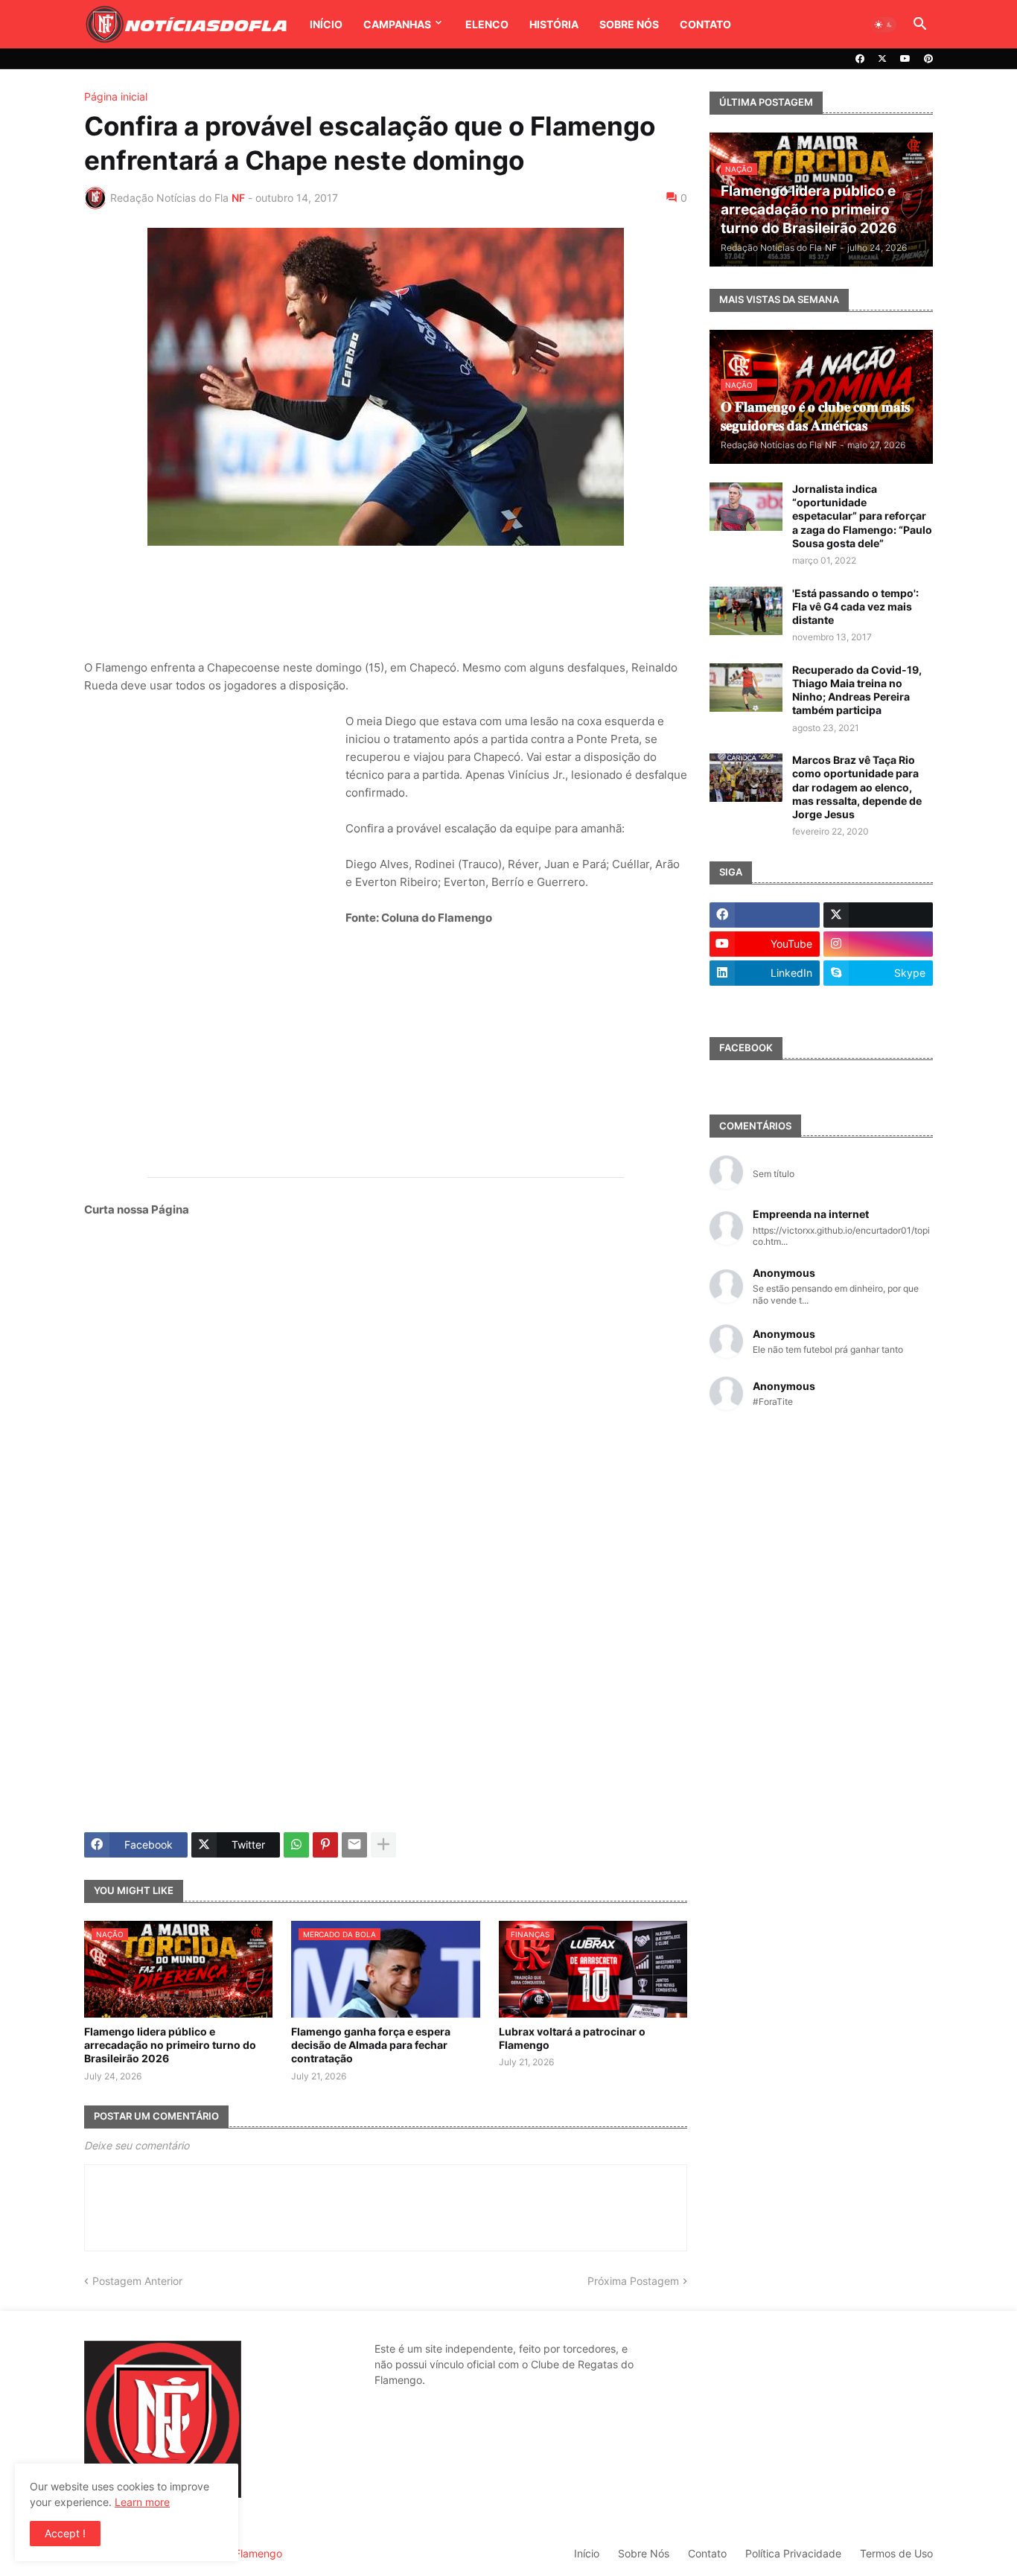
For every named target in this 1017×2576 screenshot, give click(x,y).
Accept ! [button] (65, 2533)
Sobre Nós (629, 24)
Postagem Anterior (137, 2281)
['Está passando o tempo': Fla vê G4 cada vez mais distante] (746, 611)
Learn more (142, 2502)
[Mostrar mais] (383, 1845)
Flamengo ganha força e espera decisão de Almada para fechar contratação (371, 2045)
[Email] (354, 1845)
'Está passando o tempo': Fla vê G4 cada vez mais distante (855, 606)
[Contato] (765, 1002)
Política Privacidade (793, 2553)
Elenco (487, 24)
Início (326, 24)
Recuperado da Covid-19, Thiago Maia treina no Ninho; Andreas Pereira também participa (857, 690)
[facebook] (860, 59)
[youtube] (905, 59)
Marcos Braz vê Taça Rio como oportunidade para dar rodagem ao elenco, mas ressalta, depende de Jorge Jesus (857, 787)
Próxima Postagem (633, 2281)
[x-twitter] (882, 59)
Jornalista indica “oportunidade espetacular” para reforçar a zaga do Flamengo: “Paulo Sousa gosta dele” (862, 516)
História (554, 24)
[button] (884, 25)
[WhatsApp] (296, 1845)
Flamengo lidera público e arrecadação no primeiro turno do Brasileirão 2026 (170, 2045)
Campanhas (397, 24)
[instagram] (879, 944)
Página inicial (116, 97)
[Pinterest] (325, 1845)
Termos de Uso (896, 2553)
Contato (705, 24)
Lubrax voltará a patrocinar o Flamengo (572, 2038)
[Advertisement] (386, 602)
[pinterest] (928, 59)
